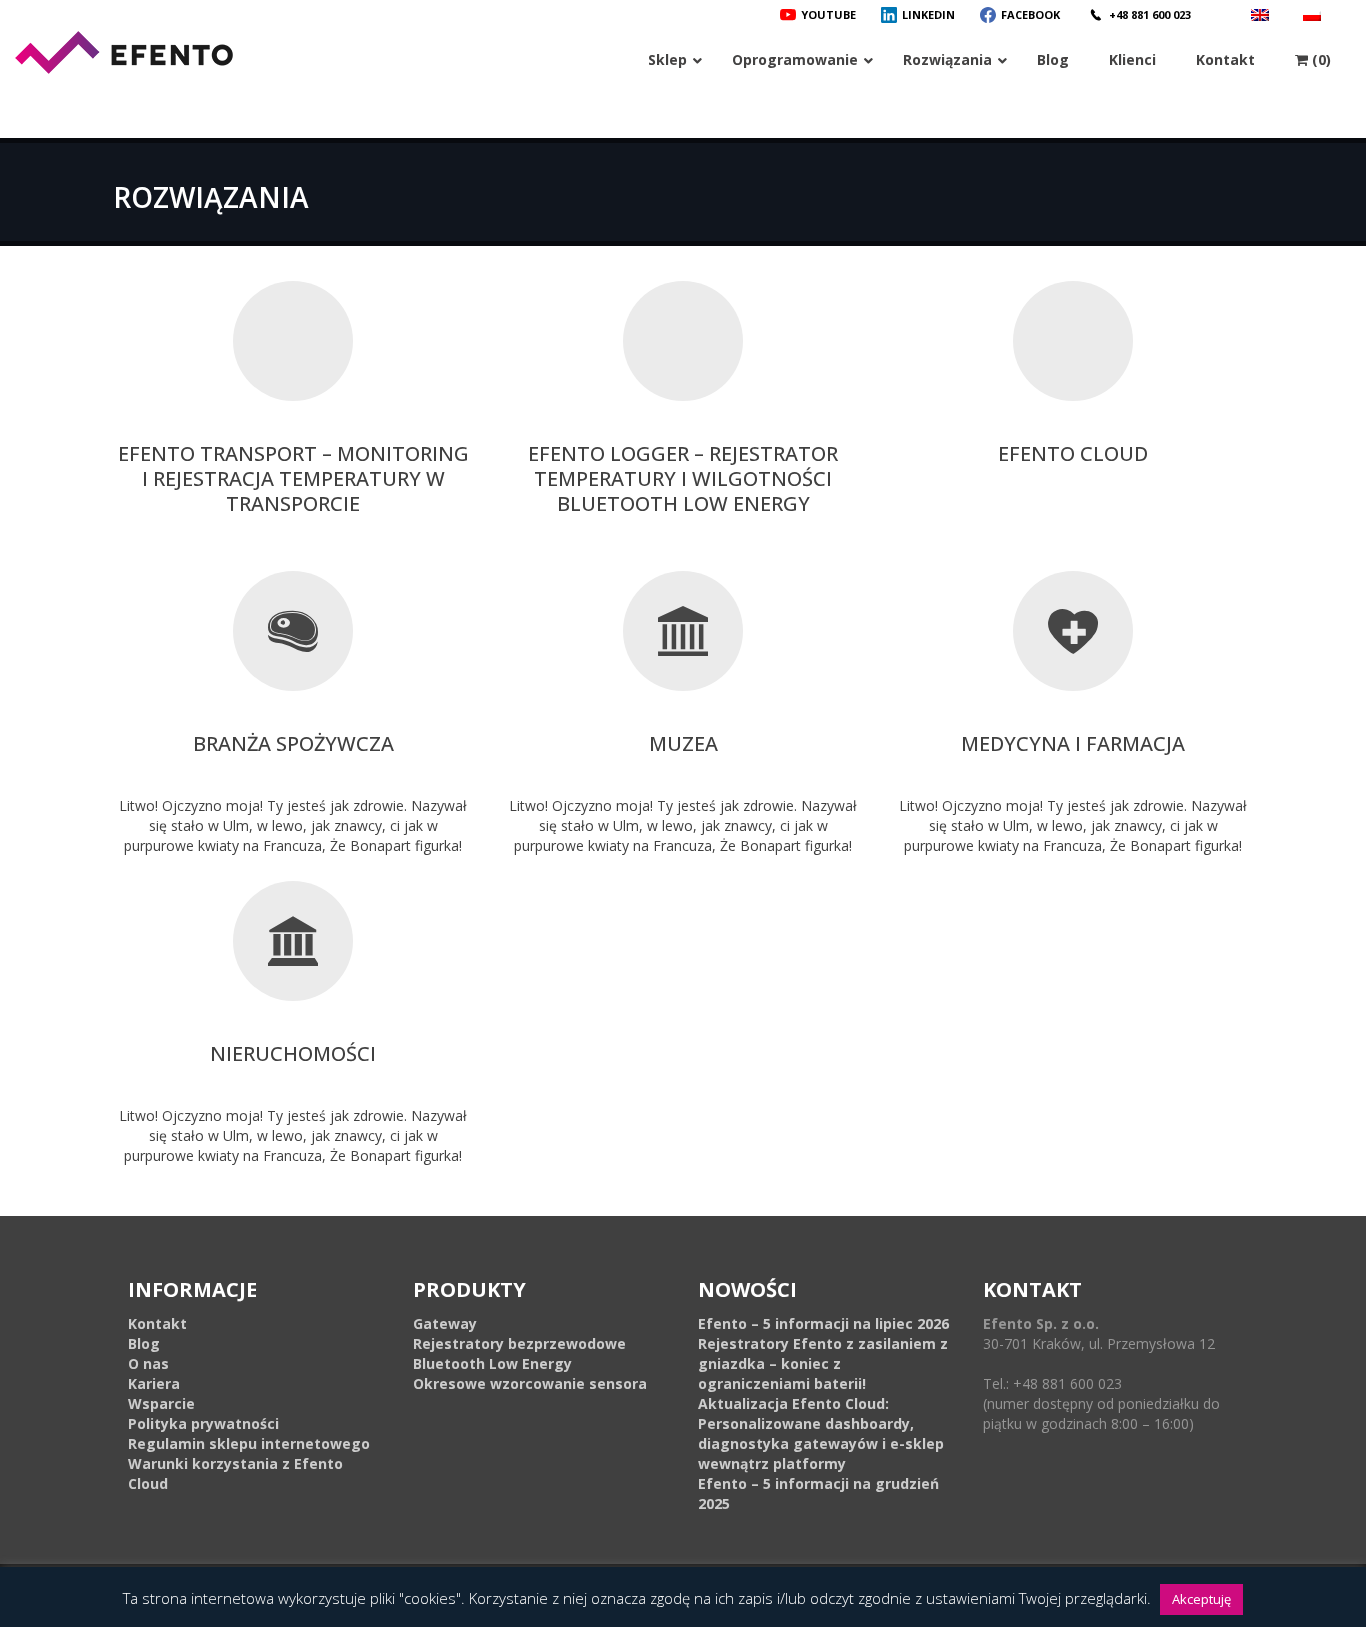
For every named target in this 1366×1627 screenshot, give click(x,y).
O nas (148, 1363)
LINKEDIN (928, 14)
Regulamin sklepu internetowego (249, 1443)
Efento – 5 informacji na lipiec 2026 (823, 1323)
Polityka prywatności (203, 1423)
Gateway (445, 1323)
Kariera (154, 1383)
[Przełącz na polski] (1314, 14)
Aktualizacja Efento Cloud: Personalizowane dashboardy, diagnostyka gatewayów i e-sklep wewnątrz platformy (821, 1433)
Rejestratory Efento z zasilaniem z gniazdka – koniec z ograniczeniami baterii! (823, 1363)
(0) (1319, 59)
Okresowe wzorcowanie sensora (530, 1383)
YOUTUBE (828, 14)
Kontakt (157, 1323)
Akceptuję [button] (1201, 1599)
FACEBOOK (1030, 14)
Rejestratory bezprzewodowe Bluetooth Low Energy (519, 1353)
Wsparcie (161, 1403)
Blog (144, 1343)
